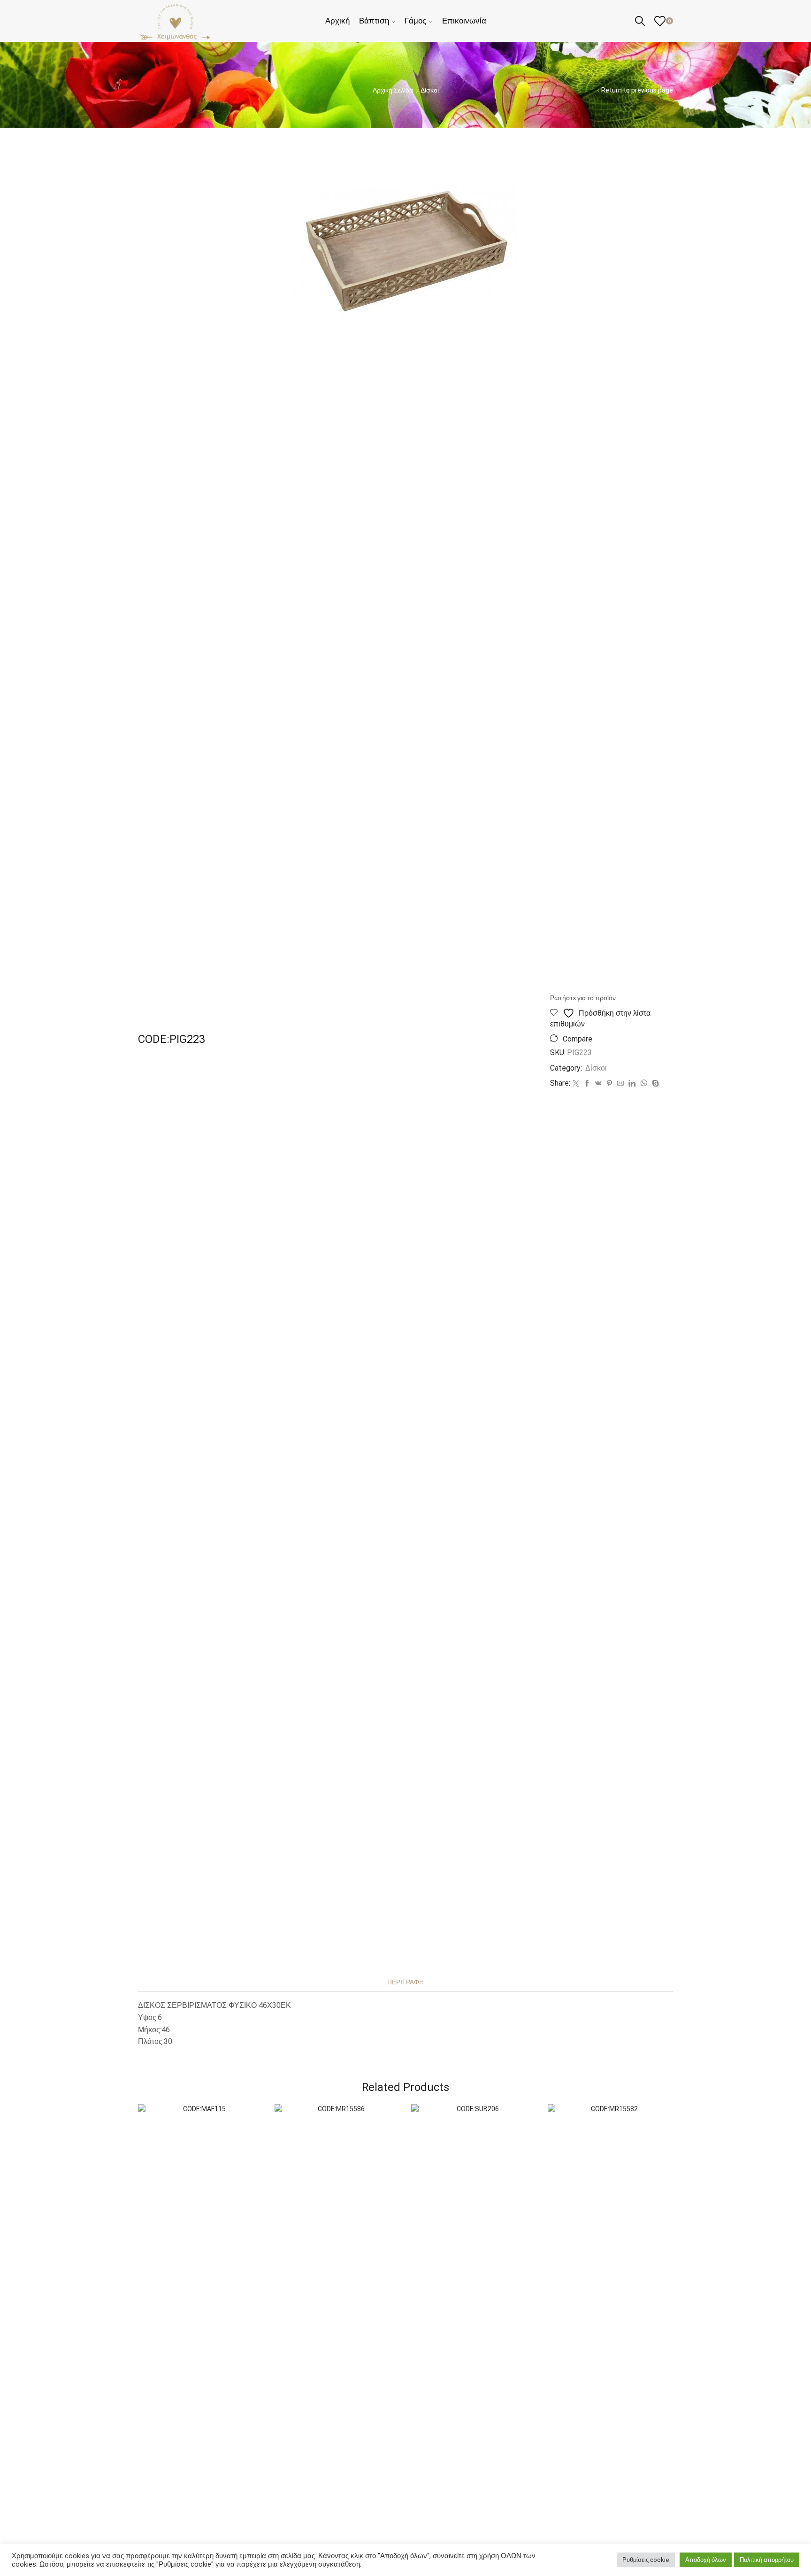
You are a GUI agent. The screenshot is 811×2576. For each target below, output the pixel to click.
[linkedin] (632, 1084)
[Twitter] (576, 1084)
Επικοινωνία (464, 21)
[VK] (598, 1084)
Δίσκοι (430, 90)
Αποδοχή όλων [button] (706, 2560)
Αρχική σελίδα (393, 90)
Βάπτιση (374, 21)
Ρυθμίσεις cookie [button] (646, 2560)
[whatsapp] (644, 1084)
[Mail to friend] (620, 1084)
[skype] (654, 1084)
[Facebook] (587, 1084)
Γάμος (415, 21)
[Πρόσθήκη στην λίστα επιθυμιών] (248, 2124)
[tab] (405, 1982)
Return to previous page (637, 90)
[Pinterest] (609, 1084)
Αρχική (337, 21)
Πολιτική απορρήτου (767, 2560)
